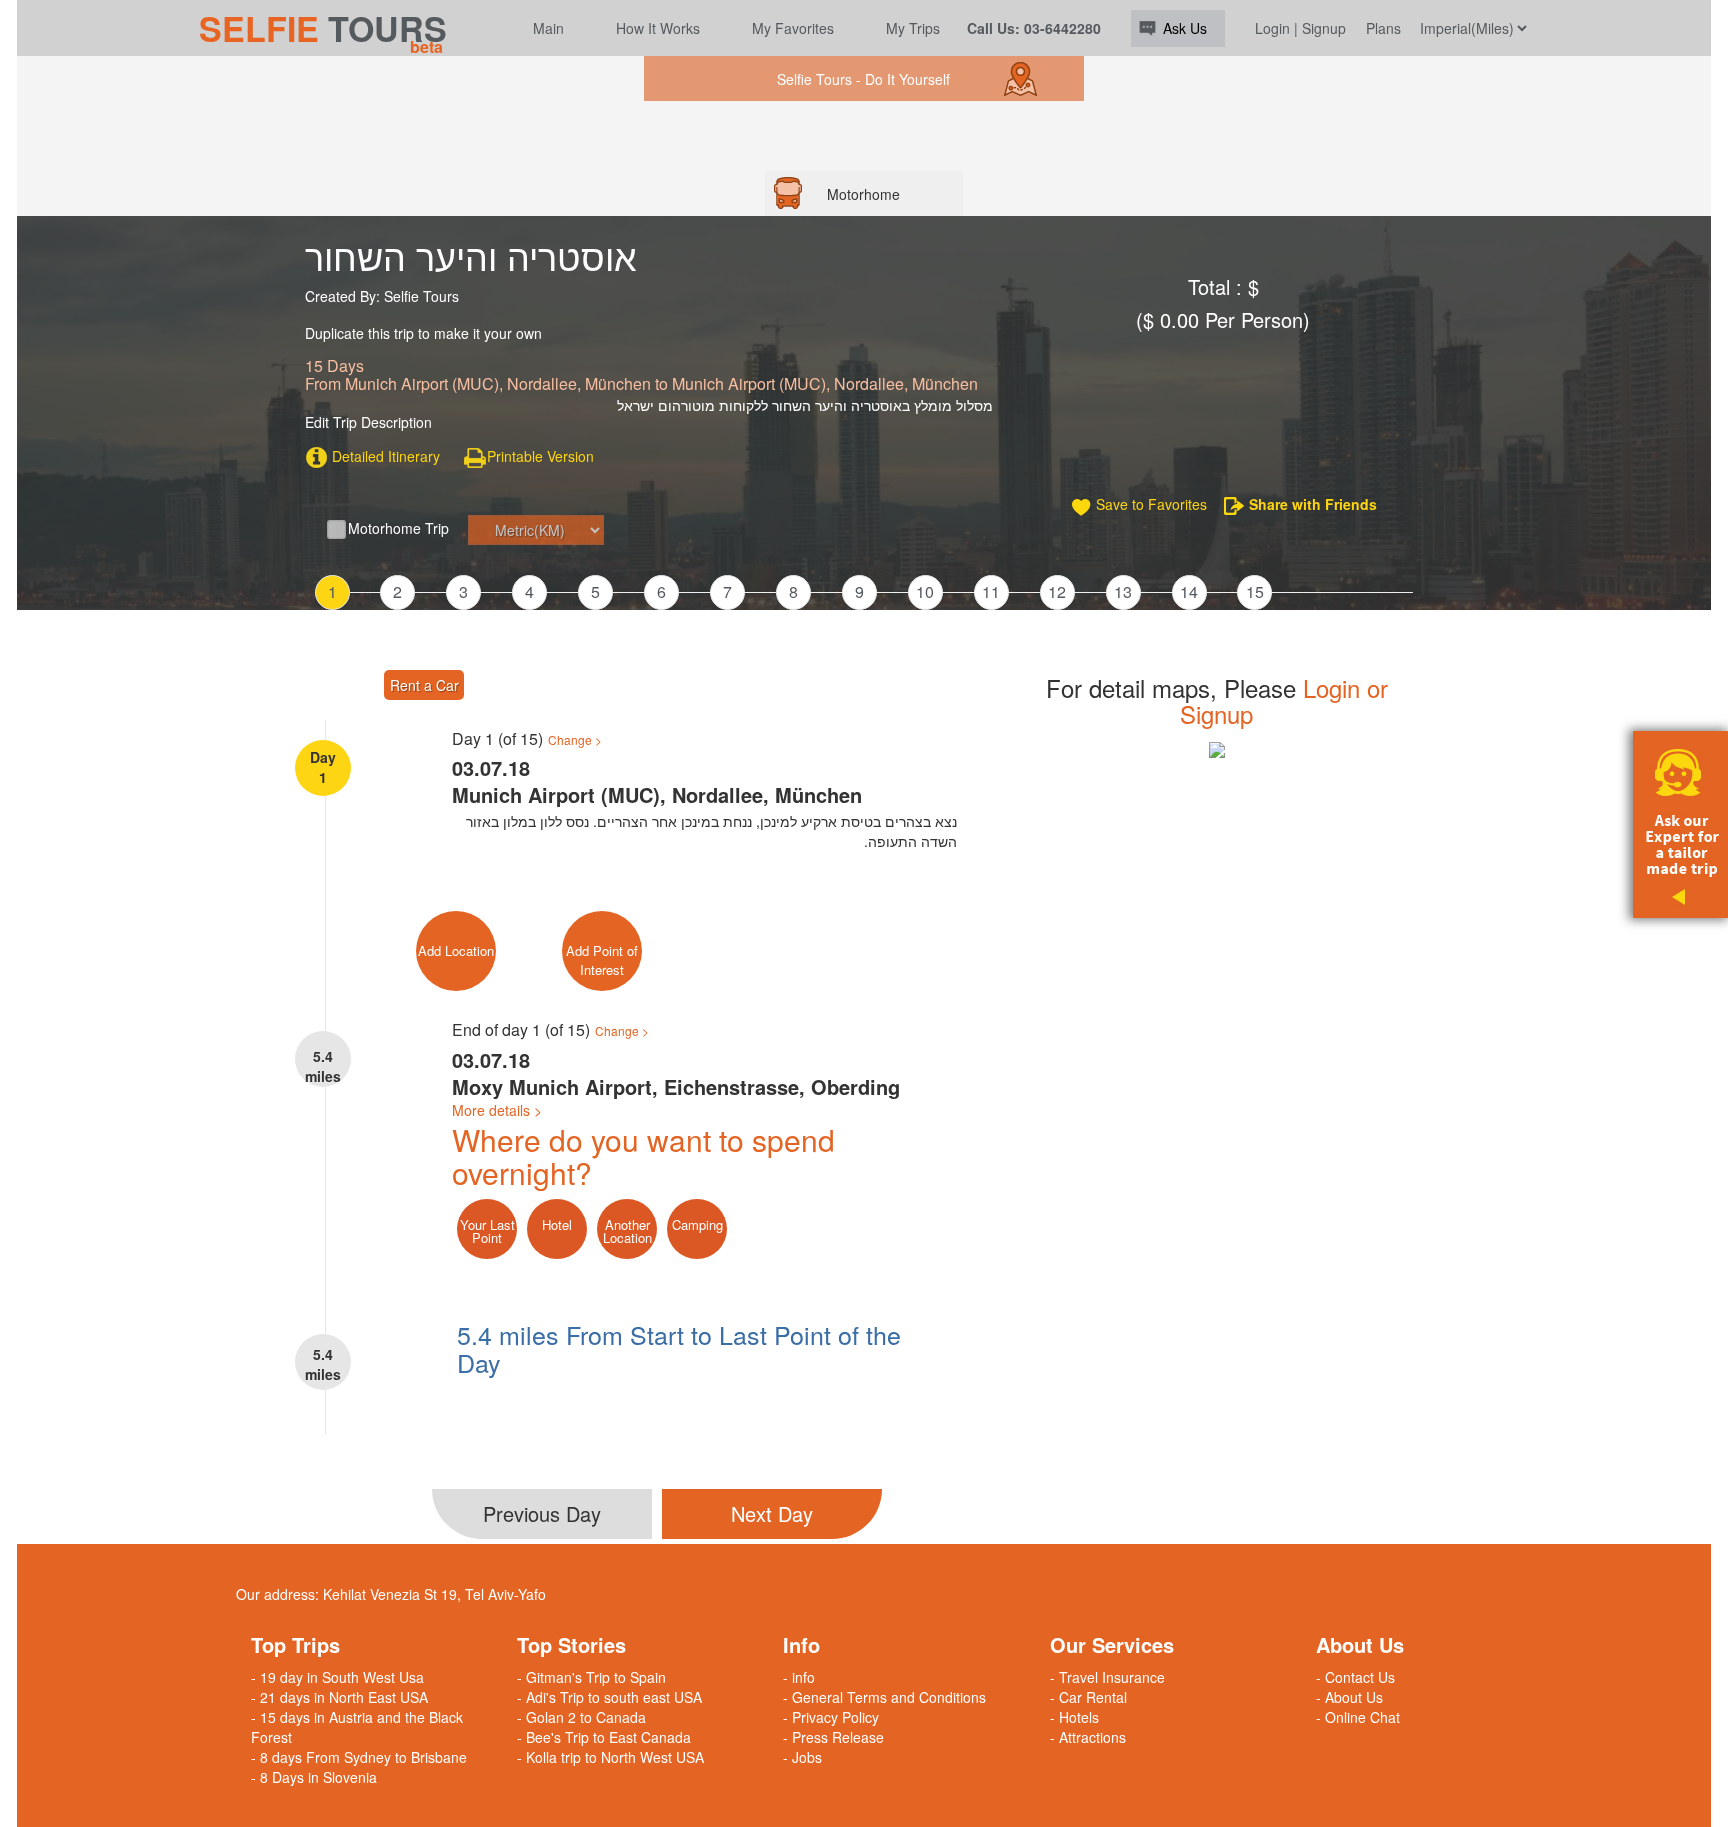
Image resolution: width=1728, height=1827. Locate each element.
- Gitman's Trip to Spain (591, 1677)
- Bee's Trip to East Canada (604, 1737)
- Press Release (833, 1737)
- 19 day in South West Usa (337, 1677)
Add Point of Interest (602, 960)
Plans (1383, 28)
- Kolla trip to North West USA (610, 1757)
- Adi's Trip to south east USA (609, 1697)
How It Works (658, 28)
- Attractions (1088, 1737)
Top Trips (295, 1644)
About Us (1360, 1644)
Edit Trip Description (368, 422)
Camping (697, 1224)
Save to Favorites (1151, 504)
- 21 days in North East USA (339, 1697)
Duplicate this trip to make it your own (423, 333)
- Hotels (1074, 1717)
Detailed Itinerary (384, 456)
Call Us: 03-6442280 (1034, 28)
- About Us (1349, 1697)
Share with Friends (1313, 504)
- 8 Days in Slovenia (314, 1777)
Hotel (557, 1224)
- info (799, 1677)
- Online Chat (1358, 1717)
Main (548, 28)
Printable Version (540, 456)
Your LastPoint (487, 1231)
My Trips (913, 28)
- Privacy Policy (831, 1717)
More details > (497, 1110)
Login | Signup (1300, 28)
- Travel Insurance (1107, 1677)
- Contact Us (1355, 1677)
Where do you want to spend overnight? (643, 1156)
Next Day (772, 1513)
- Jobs (802, 1757)
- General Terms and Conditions (884, 1697)
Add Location (456, 950)
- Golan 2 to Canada (581, 1717)
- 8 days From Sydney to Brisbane (359, 1757)
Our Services (1112, 1644)
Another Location (627, 1231)
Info (801, 1644)
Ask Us (1185, 28)
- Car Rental (1088, 1697)
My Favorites (793, 28)
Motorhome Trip (398, 528)
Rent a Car (424, 685)
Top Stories (571, 1644)
